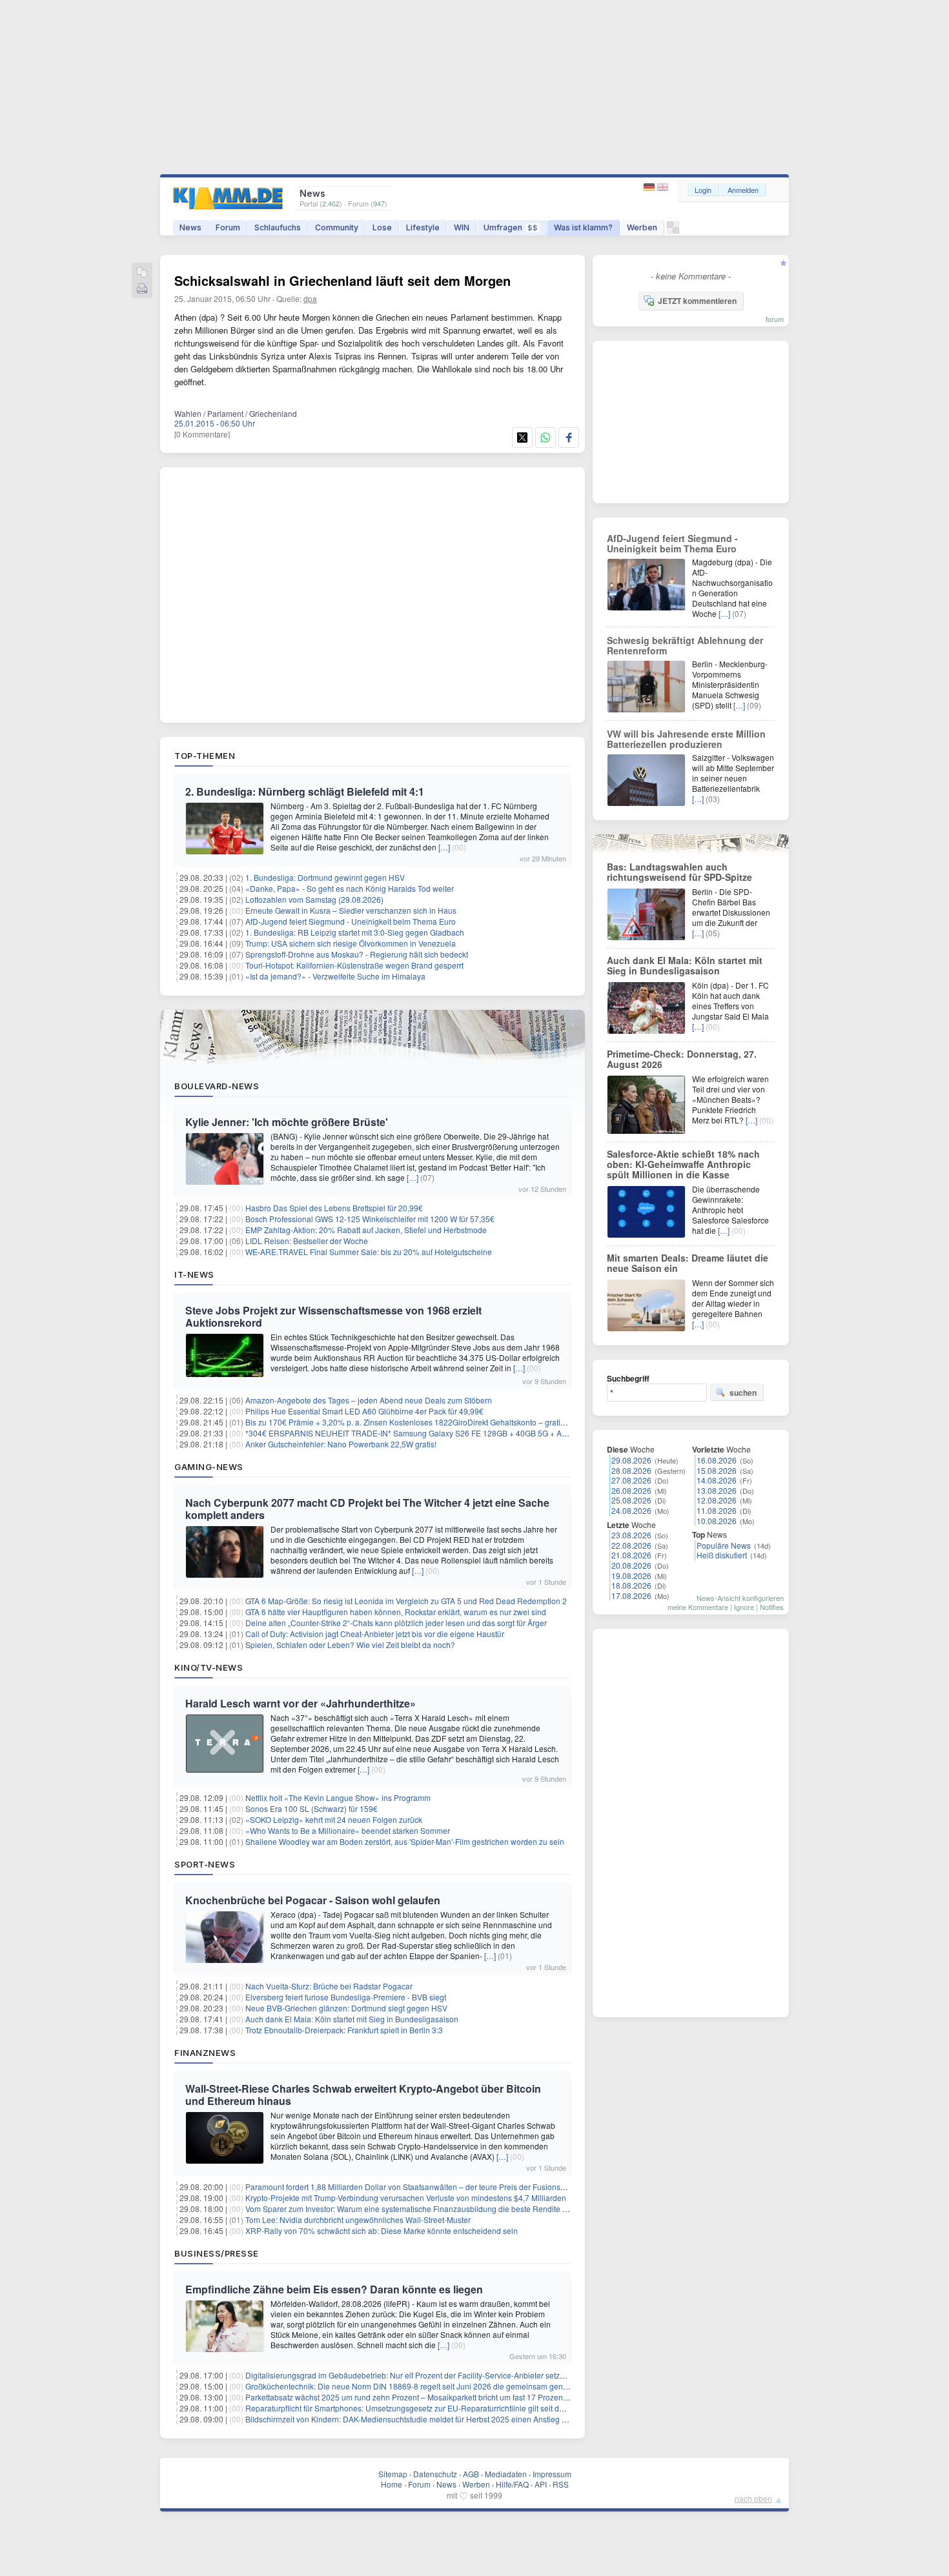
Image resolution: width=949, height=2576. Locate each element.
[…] (444, 847)
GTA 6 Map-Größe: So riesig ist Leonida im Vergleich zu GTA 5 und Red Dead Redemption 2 (406, 1601)
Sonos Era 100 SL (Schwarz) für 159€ (311, 1808)
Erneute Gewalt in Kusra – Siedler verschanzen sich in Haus (351, 910)
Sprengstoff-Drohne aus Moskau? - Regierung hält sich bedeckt (357, 954)
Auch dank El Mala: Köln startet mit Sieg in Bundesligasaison (352, 2019)
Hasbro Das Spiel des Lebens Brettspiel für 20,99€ (334, 1208)
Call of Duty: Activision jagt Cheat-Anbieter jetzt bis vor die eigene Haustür (375, 1634)
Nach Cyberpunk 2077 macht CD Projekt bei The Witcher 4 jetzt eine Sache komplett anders (367, 1509)
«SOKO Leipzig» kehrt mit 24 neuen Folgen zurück (334, 1819)
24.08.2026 (631, 1510)
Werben (642, 227)
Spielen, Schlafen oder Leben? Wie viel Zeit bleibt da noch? (350, 1645)
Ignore (744, 1607)
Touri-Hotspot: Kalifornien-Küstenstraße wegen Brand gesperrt (354, 965)
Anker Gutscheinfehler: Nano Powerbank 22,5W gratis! (341, 1444)
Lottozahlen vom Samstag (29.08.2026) (314, 899)
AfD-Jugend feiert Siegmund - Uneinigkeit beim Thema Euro (351, 921)
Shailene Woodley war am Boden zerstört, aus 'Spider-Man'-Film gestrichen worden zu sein (405, 1841)
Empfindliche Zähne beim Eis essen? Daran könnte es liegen (334, 2289)
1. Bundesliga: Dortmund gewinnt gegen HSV (325, 877)
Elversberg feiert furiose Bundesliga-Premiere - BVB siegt (346, 1997)
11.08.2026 (717, 1510)
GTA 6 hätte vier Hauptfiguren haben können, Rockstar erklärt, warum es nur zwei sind (396, 1612)
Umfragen (511, 227)
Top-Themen (205, 756)
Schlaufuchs (278, 227)
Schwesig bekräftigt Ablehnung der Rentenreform (685, 645)
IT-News (194, 1274)
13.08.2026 (717, 1490)
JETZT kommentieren (697, 301)
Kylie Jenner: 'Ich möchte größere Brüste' (287, 1122)
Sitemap (393, 2474)
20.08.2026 (631, 1565)
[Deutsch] (650, 187)
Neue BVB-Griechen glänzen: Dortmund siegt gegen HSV (346, 2008)
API (541, 2484)
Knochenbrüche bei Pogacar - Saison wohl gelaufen (313, 1900)
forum (775, 319)
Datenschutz (435, 2474)
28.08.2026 (631, 1470)
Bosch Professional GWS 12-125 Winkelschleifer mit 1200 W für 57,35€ (370, 1219)
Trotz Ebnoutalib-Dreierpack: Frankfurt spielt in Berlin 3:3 (344, 2030)
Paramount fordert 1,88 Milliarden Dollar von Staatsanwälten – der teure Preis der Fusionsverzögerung (425, 2187)
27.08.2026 (631, 1480)
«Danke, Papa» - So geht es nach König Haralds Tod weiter (350, 888)
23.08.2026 (631, 1535)
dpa (310, 298)
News (190, 227)
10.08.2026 (717, 1521)
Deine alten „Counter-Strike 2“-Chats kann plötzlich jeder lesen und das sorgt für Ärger (396, 1623)
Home (392, 2484)
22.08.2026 (631, 1545)
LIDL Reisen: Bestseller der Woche (307, 1241)
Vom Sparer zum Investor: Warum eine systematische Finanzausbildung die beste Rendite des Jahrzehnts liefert (441, 2209)
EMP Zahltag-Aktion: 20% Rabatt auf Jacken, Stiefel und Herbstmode (366, 1230)
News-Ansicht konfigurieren (740, 1598)
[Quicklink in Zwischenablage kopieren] (142, 273)
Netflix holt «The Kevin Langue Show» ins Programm (338, 1797)
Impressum (552, 2474)
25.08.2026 (631, 1500)
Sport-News (205, 1864)
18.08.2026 (631, 1585)
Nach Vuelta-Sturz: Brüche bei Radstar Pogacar (329, 1986)
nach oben (753, 2498)
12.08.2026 (717, 1500)
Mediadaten (506, 2474)
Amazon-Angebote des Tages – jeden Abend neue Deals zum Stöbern (369, 1400)
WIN (462, 227)
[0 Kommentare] (202, 434)
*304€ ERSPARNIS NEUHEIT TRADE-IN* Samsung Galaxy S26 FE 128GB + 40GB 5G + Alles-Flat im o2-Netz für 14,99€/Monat (468, 1433)
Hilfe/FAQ (512, 2484)
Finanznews (205, 2053)
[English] (663, 187)
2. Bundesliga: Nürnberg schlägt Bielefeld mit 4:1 (305, 791)
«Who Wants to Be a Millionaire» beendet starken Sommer (348, 1830)
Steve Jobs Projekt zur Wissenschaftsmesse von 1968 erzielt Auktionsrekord (333, 1316)
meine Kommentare (698, 1607)
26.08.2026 (631, 1490)
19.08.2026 (631, 1575)
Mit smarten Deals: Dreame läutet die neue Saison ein (688, 1263)
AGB (471, 2474)
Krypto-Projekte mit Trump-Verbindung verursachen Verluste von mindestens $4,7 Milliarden (406, 2198)
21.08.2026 (631, 1555)
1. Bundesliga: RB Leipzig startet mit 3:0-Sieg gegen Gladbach (355, 932)
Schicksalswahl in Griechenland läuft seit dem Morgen (342, 280)
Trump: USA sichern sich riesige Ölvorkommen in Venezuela (351, 943)
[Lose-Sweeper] (673, 231)
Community (337, 227)
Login (703, 190)
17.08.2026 (631, 1595)
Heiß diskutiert (722, 1555)
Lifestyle (423, 227)
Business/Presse (217, 2253)
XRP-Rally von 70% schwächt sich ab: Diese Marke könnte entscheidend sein (382, 2230)
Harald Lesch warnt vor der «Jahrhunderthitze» (301, 1703)
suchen (743, 1393)
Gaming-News (209, 1467)
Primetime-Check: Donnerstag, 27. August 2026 (682, 1059)
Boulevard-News (217, 1086)
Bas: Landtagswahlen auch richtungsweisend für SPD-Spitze (679, 872)
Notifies (772, 1607)
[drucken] (142, 289)
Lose (382, 227)
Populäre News (724, 1545)
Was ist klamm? (583, 227)
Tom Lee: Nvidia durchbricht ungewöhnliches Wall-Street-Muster (358, 2219)
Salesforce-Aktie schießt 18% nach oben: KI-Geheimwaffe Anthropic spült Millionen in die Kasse (683, 1164)
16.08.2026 (717, 1460)
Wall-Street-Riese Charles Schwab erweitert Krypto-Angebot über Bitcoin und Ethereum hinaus (363, 2095)
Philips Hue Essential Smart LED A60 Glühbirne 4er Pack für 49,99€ (364, 1411)
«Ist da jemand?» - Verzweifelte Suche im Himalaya (335, 976)
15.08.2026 (717, 1470)
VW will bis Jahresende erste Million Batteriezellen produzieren (686, 739)
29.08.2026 (631, 1460)
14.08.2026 (717, 1480)
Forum (228, 227)
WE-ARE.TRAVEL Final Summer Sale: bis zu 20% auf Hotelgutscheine (369, 1252)
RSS (561, 2484)
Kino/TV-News (209, 1667)
